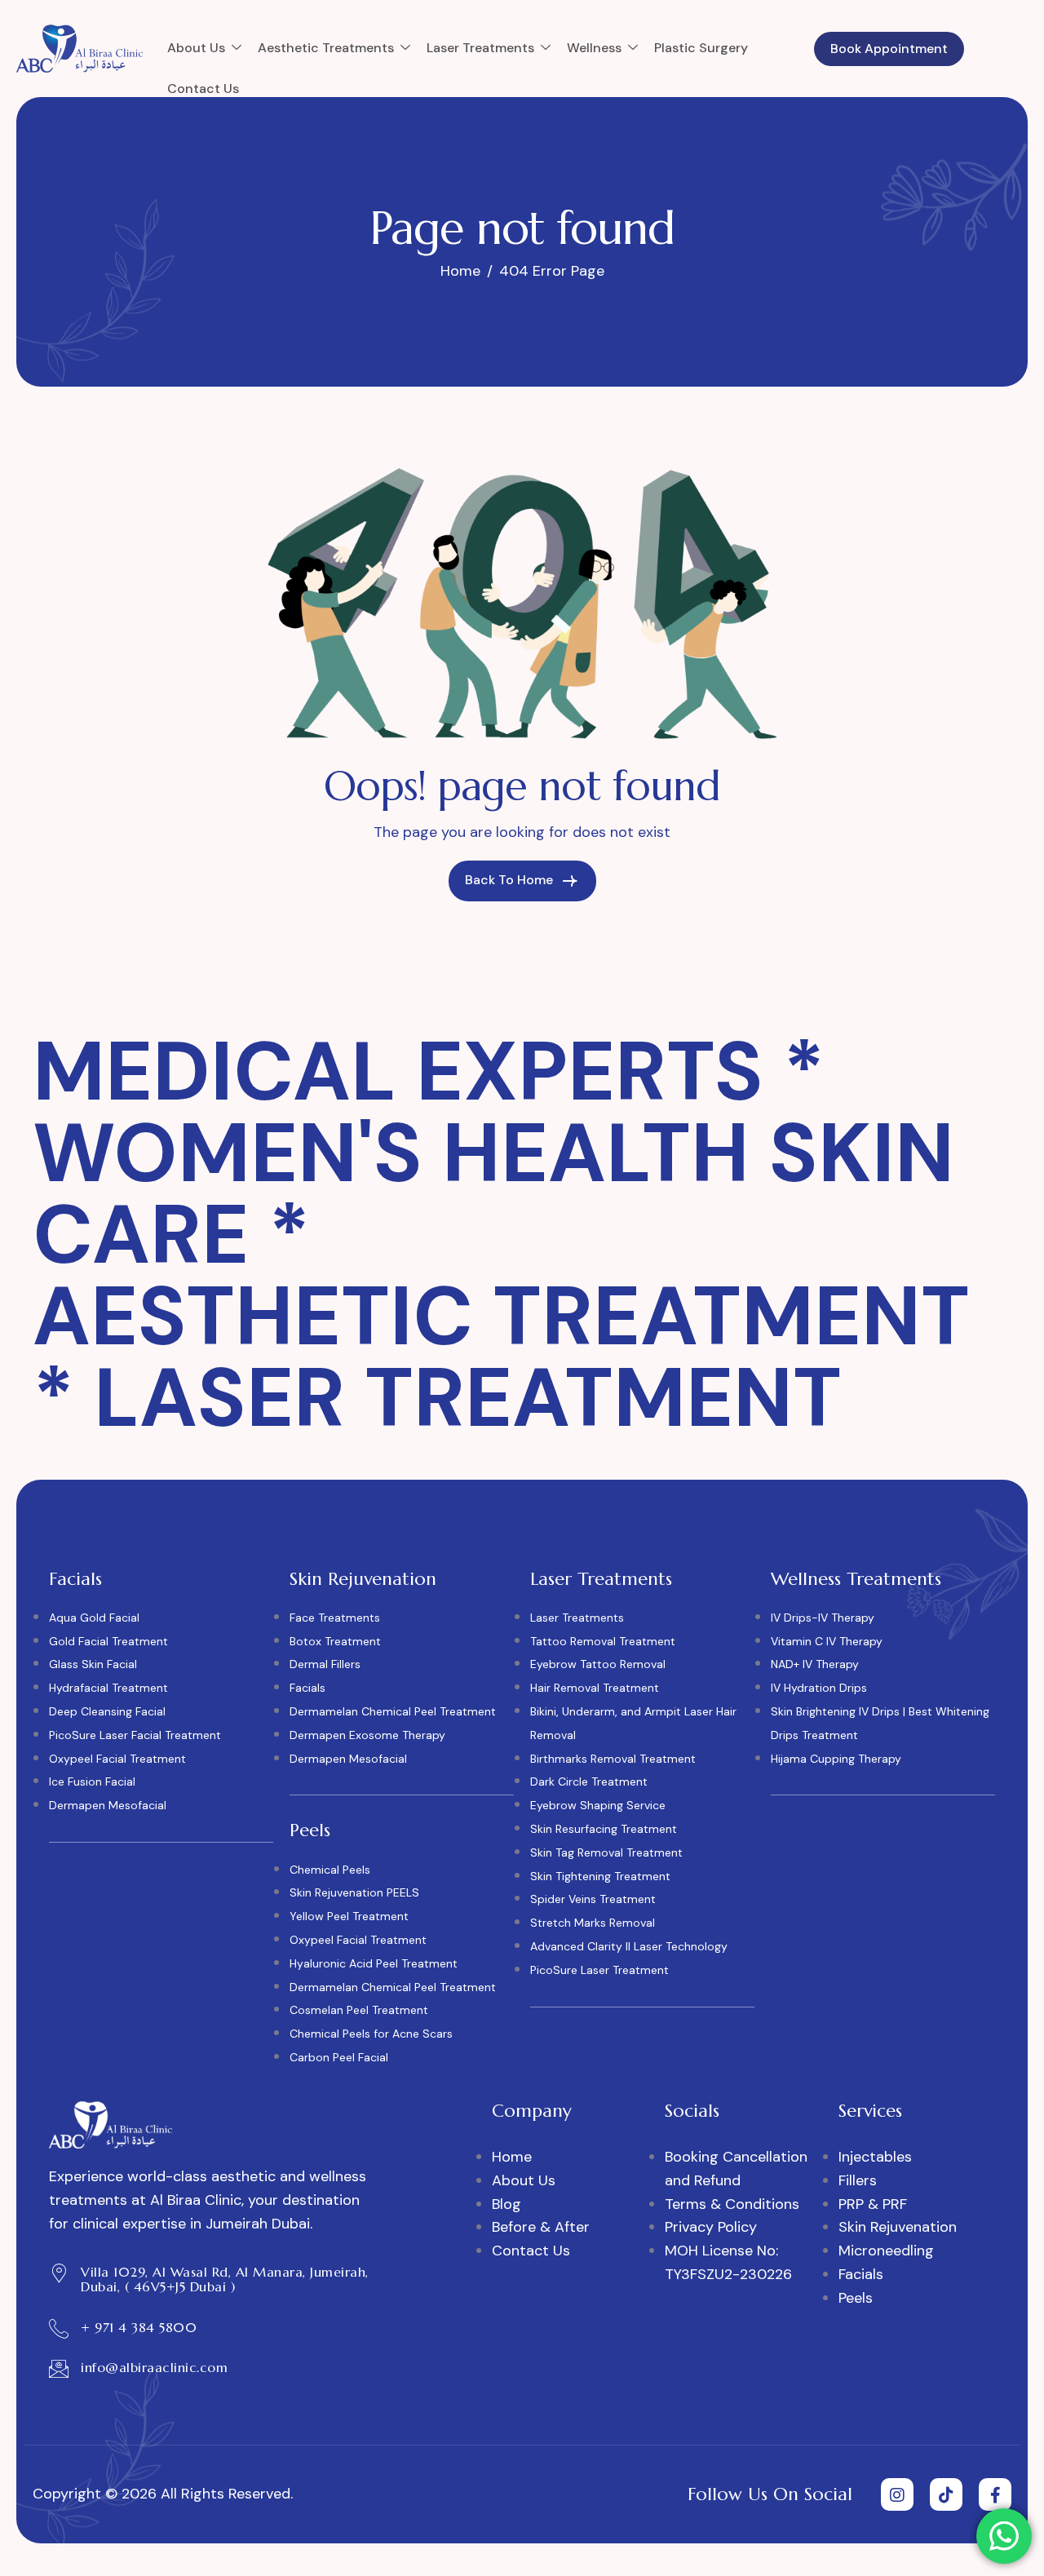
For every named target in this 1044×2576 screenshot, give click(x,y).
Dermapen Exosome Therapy (367, 1735)
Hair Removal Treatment (595, 1688)
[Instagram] (897, 2494)
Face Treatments (335, 1618)
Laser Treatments (480, 48)
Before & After (541, 2227)
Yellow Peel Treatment (349, 1916)
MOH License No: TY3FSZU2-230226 (728, 2262)
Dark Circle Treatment (589, 1782)
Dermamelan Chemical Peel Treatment (393, 1711)
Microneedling (886, 2251)
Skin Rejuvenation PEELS (354, 1892)
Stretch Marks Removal (593, 1923)
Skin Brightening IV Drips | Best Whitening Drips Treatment (880, 1723)
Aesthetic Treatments (326, 48)
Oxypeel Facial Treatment (117, 1759)
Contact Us (203, 89)
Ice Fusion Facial (92, 1782)
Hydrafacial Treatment (108, 1688)
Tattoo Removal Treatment (603, 1641)
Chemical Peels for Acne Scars (371, 2034)
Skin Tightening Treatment (600, 1876)
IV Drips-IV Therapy (823, 1618)
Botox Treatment (335, 1641)
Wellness (594, 48)
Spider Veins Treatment (593, 1899)
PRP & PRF (873, 2204)
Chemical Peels (330, 1870)
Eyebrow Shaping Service (598, 1805)
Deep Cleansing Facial (107, 1711)
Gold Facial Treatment (108, 1641)
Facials (307, 1688)
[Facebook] (995, 2494)
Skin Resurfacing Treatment (604, 1829)
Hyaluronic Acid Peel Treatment (374, 1963)
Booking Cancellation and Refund (736, 2169)
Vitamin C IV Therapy (827, 1641)
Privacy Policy (711, 2227)
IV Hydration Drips (819, 1688)
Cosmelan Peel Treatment (359, 2010)
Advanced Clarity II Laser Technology (629, 1946)
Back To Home (511, 880)
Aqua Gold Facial (94, 1618)
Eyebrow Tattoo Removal (598, 1664)
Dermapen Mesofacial (108, 1805)
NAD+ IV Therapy (815, 1664)
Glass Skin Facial (93, 1664)
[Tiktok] (946, 2494)
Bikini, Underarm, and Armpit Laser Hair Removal (633, 1723)
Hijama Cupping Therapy (836, 1759)
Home (512, 2157)
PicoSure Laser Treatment (599, 1970)
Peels (856, 2298)
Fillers (858, 2180)
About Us (196, 48)
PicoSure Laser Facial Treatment (135, 1735)
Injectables (875, 2157)
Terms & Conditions (732, 2204)
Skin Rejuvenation (898, 2227)
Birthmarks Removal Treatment (613, 1759)
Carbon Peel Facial (339, 2057)
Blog (507, 2204)
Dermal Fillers (325, 1664)
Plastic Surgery (701, 48)
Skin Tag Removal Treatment (606, 1852)
